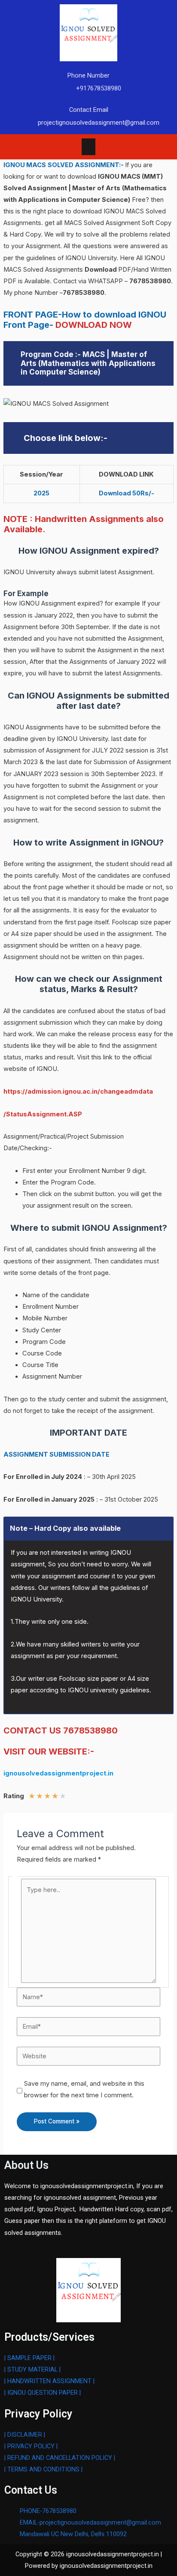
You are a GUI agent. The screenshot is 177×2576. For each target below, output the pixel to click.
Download (101, 270)
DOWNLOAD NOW (94, 325)
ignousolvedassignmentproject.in (58, 1773)
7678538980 (150, 281)
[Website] (88, 2056)
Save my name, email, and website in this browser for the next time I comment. (84, 2089)
